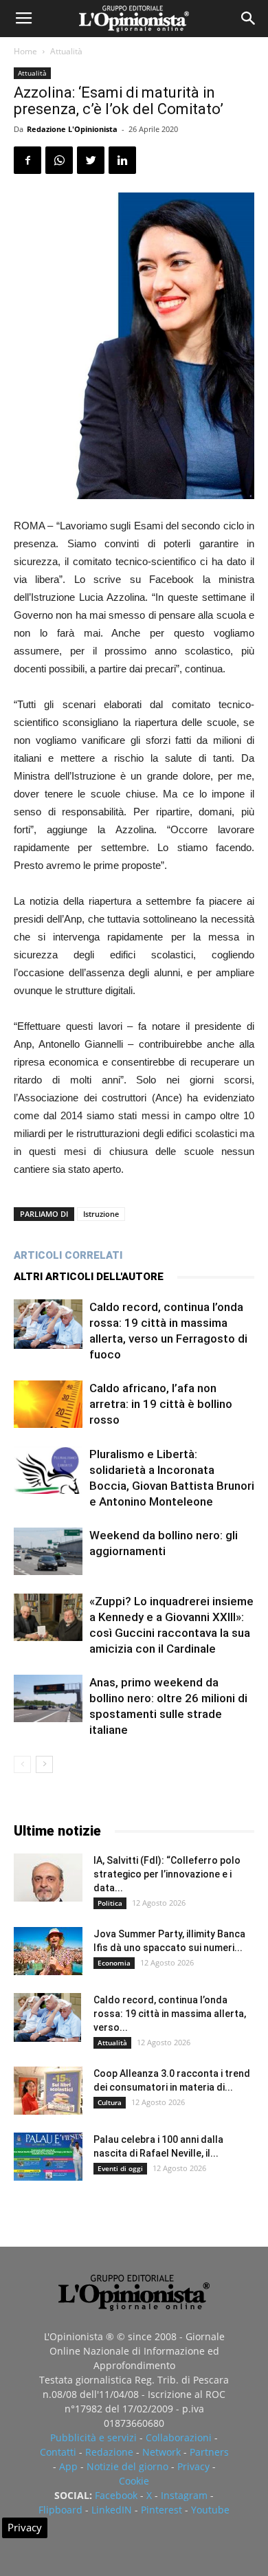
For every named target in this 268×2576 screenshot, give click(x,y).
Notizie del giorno (127, 2466)
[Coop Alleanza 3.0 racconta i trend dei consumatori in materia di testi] (48, 2091)
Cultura (110, 2102)
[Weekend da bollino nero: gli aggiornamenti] (48, 1551)
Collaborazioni (179, 2437)
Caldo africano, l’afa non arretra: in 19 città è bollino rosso (161, 1404)
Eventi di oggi (120, 2168)
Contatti (58, 2452)
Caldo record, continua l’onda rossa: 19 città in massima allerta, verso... (170, 2014)
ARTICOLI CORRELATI (68, 1255)
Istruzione (101, 1214)
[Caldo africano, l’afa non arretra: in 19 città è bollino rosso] (48, 1404)
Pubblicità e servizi (93, 2437)
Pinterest (161, 2510)
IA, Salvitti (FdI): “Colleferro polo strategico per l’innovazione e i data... (167, 1874)
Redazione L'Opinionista (72, 129)
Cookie (134, 2481)
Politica (110, 1903)
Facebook (116, 2495)
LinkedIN (112, 2510)
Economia (114, 1963)
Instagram (184, 2495)
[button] (249, 19)
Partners (209, 2452)
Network (161, 2452)
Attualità (66, 51)
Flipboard (60, 2510)
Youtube (210, 2510)
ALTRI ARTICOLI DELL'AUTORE (89, 1277)
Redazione (109, 2452)
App (68, 2466)
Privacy (193, 2466)
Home (25, 51)
